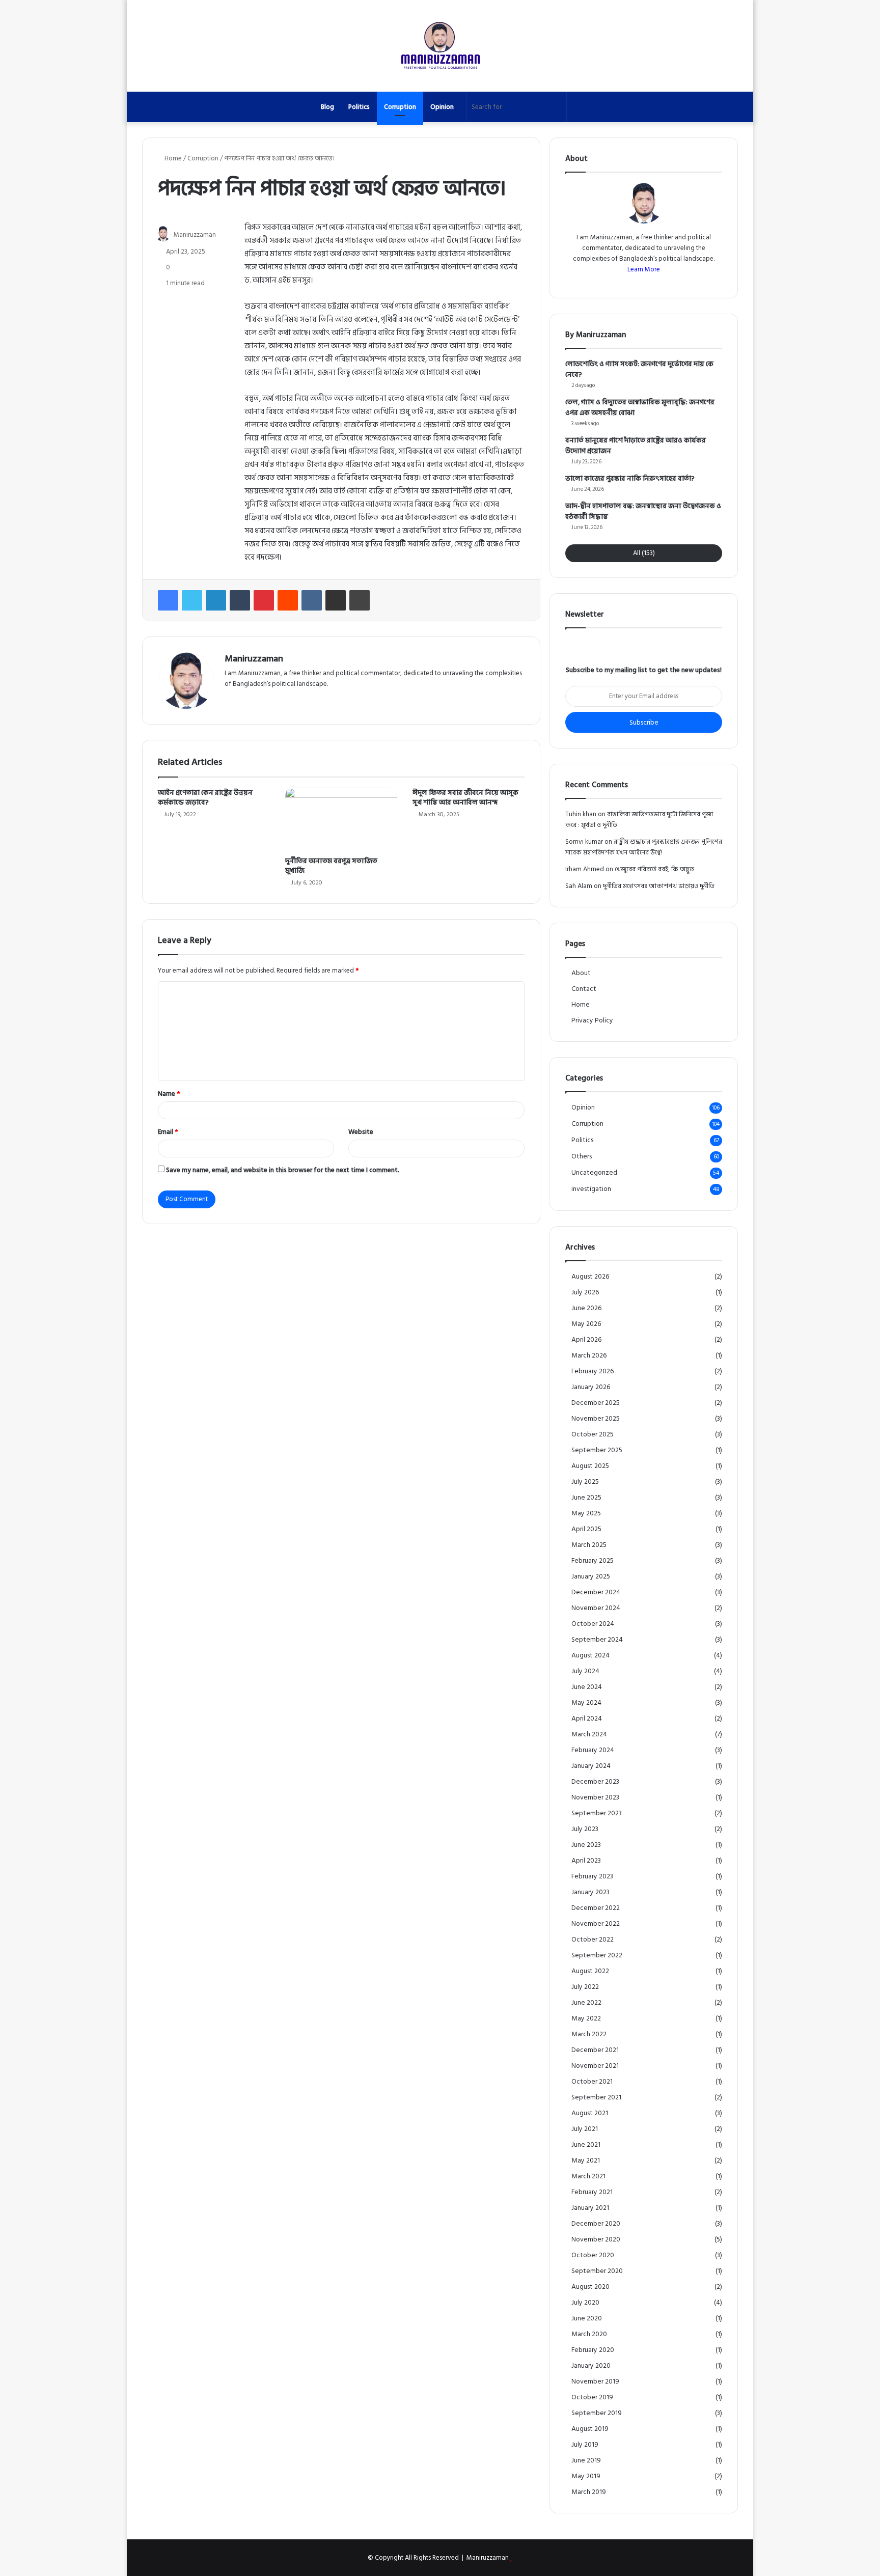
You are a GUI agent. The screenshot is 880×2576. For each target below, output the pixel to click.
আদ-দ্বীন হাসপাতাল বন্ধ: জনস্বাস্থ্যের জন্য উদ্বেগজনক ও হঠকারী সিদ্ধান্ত (643, 511)
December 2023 (595, 1782)
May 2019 (586, 2476)
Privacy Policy (592, 1020)
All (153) (644, 553)
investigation (591, 1189)
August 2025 (590, 1466)
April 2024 (587, 1719)
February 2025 (593, 1561)
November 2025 (596, 1419)
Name (169, 1094)
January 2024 (591, 1766)
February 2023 (592, 1877)
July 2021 (585, 2129)
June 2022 (586, 2003)
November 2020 (596, 2240)
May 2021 (586, 2161)
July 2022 (585, 1987)
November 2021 (595, 2066)
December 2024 (596, 1592)
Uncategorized (594, 1173)
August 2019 (590, 2429)
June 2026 (586, 1308)
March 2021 (588, 2177)
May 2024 (586, 1703)
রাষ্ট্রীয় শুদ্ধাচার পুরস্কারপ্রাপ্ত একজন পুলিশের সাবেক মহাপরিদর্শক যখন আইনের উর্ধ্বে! (644, 847)
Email (168, 1132)
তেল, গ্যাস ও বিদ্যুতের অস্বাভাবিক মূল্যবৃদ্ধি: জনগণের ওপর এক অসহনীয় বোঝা (640, 407)
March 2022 (589, 2034)
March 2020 (589, 2334)
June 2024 (587, 1687)
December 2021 (595, 2050)
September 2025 (597, 1450)
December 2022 (596, 1908)
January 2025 (591, 1577)
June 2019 (586, 2461)
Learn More (644, 269)
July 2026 (585, 1293)
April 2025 (586, 1529)
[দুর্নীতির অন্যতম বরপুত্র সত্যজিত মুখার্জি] (341, 819)
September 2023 (597, 1813)
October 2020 (593, 2255)
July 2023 (585, 1829)
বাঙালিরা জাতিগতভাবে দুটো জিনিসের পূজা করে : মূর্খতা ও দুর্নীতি (639, 820)
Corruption (400, 107)
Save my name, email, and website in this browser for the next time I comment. (283, 1170)
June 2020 (587, 2319)
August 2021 (590, 2113)
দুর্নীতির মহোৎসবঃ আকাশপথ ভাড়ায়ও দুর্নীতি (659, 886)
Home (172, 158)
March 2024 (589, 1735)
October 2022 (593, 1940)
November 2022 (596, 1924)
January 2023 (590, 1892)
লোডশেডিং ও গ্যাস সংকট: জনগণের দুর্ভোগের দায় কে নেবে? (639, 369)
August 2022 (590, 1971)
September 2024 (597, 1640)
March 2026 (589, 1356)
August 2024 (590, 1656)
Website (361, 1132)
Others (582, 1157)
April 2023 (586, 1861)
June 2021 (586, 2145)
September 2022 (597, 1956)
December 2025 (596, 1403)
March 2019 (589, 2492)
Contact (584, 989)
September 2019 (597, 2413)
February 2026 (593, 1372)
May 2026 (586, 1324)
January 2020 (591, 2366)
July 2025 (585, 1482)
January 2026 (591, 1387)
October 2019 (592, 2398)
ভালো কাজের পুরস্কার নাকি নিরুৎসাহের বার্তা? (630, 478)
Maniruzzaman (195, 235)
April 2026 (586, 1340)
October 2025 (593, 1435)
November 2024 (596, 1608)
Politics (359, 107)
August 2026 (590, 1277)
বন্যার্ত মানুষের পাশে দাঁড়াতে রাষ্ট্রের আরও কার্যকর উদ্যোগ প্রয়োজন (636, 446)
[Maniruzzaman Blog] (440, 46)
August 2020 (590, 2287)
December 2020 (596, 2224)
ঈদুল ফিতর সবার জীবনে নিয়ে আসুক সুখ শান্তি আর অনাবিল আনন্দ (465, 797)
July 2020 (585, 2303)
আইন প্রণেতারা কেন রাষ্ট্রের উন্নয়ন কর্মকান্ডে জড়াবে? (205, 797)
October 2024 (593, 1624)
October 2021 (592, 2082)
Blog (327, 107)
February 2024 (593, 1750)
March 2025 (589, 1545)
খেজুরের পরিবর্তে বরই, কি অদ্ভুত (654, 869)
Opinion (442, 107)
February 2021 (592, 2192)
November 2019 (595, 2382)
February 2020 (593, 2350)
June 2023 (586, 1845)
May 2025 (586, 1514)
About (581, 973)
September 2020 (597, 2271)
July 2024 (585, 1671)
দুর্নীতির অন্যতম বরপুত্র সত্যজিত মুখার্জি (331, 866)
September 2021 (596, 2098)
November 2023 (595, 1798)
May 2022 (586, 2019)
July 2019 (585, 2445)
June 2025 (586, 1498)
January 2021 (590, 2208)
